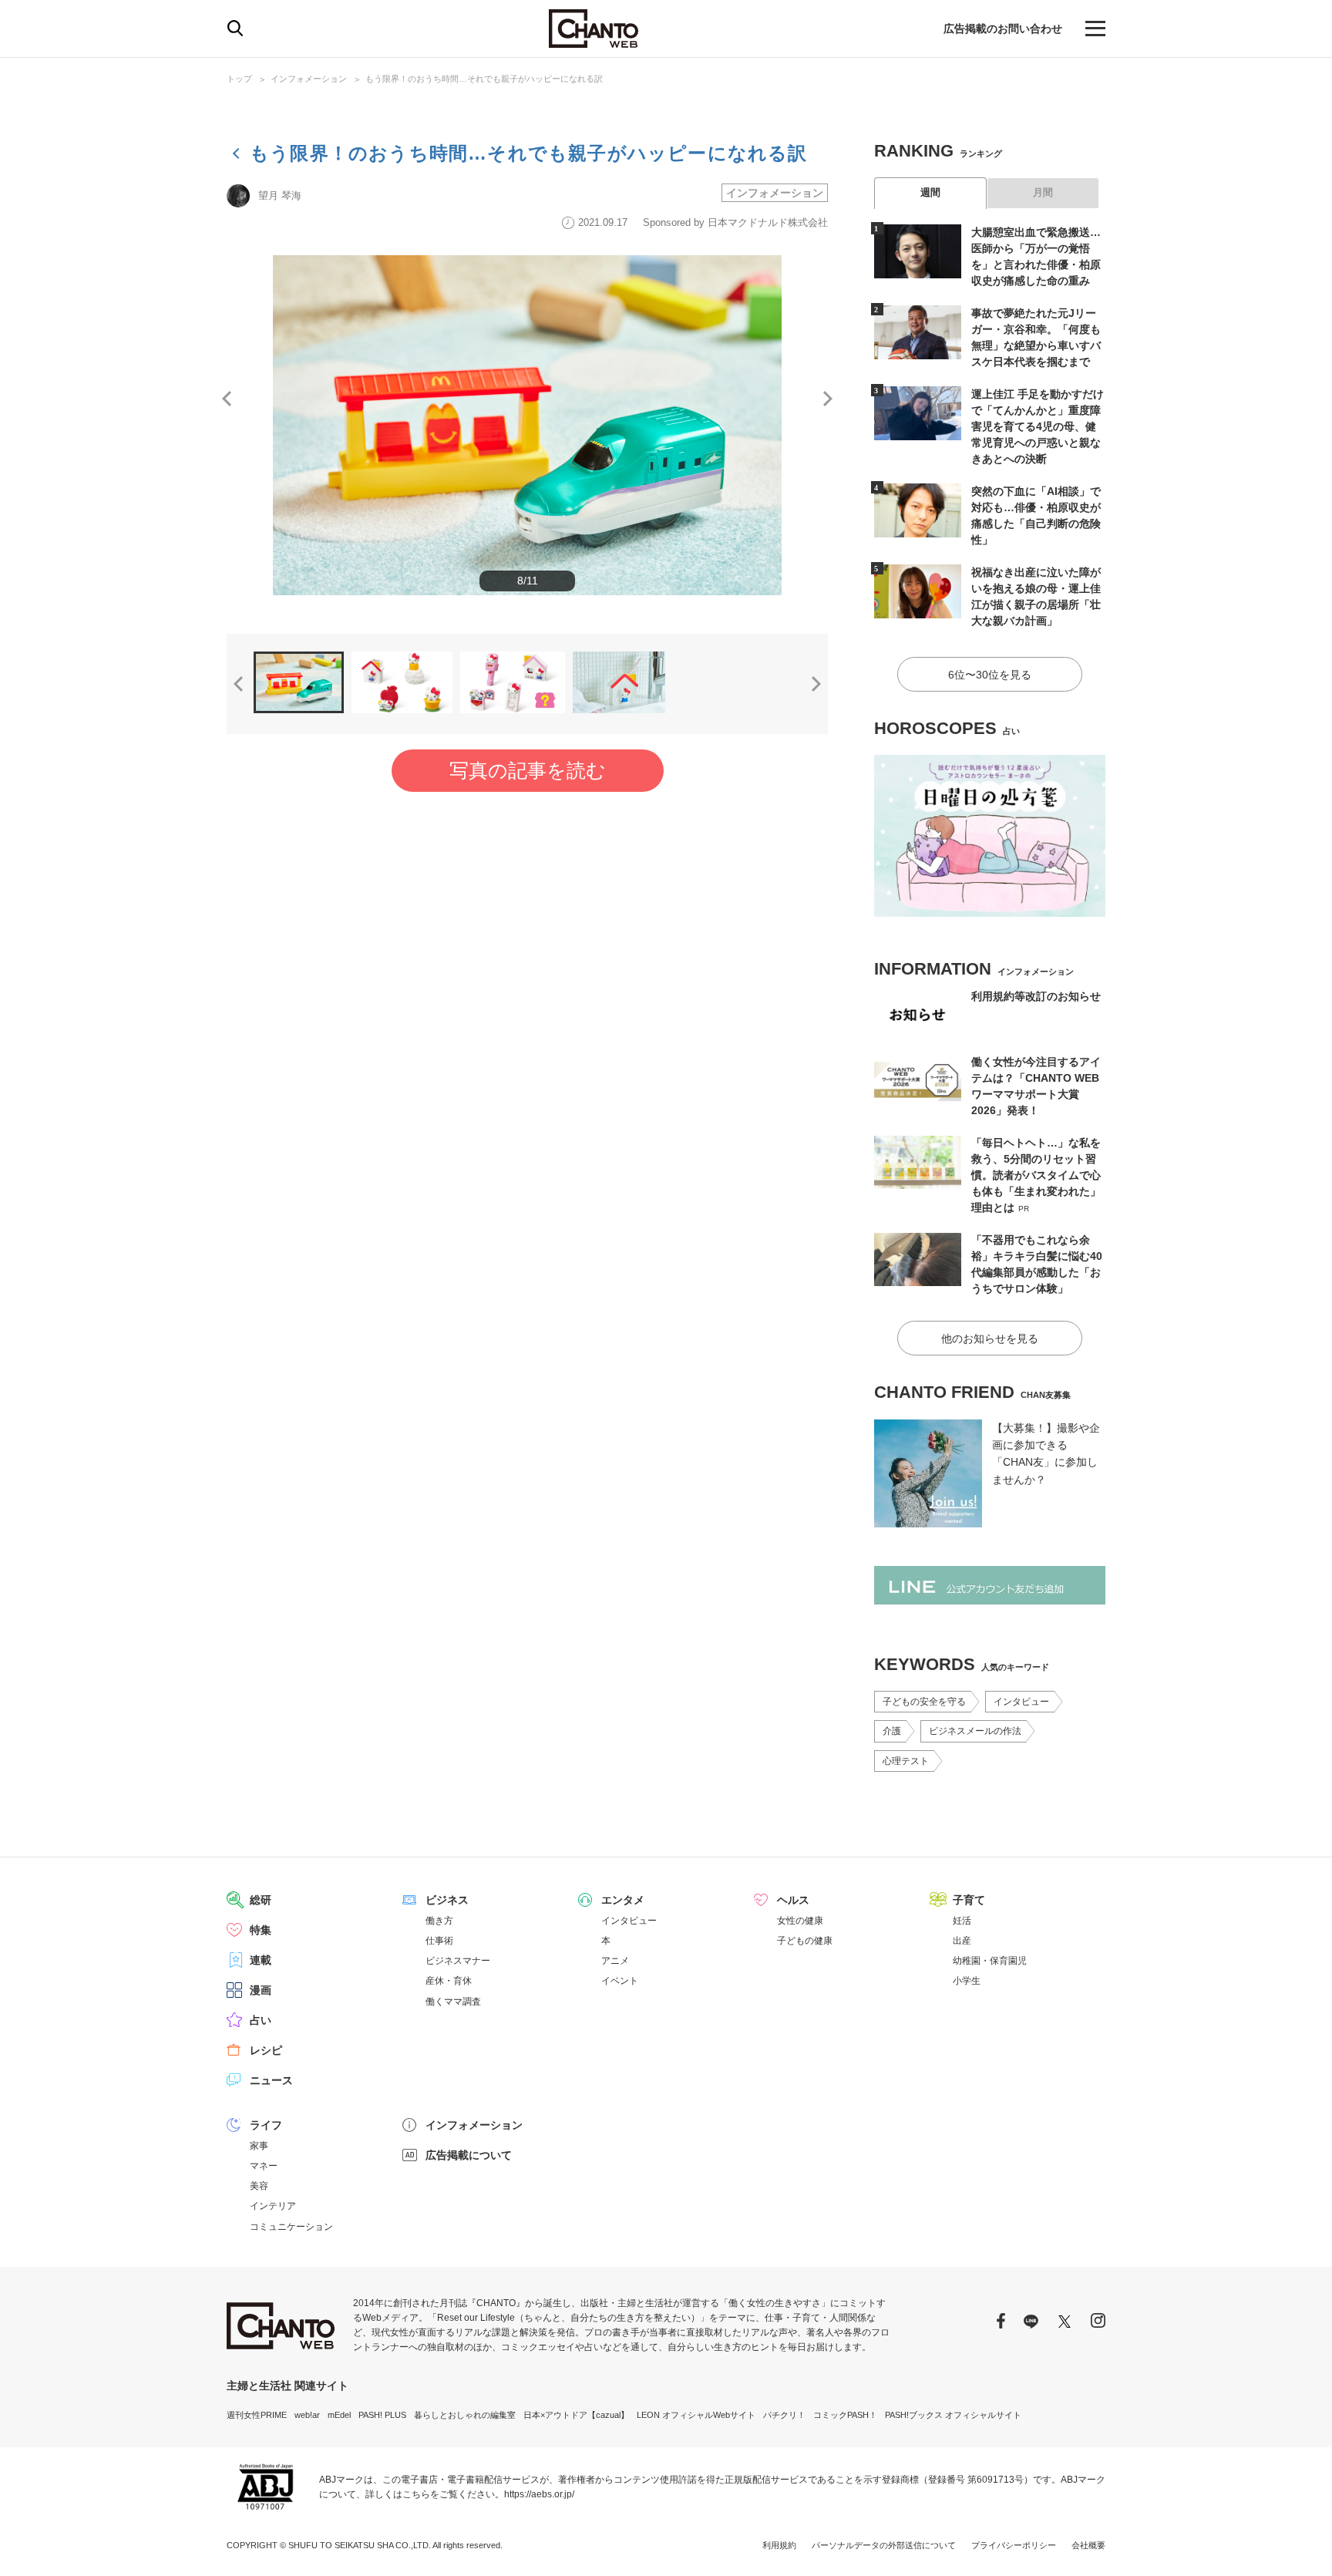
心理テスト (906, 1761)
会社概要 (1088, 2545)
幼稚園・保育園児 (990, 1961)
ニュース (271, 2080)
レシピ (266, 2050)
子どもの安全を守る (924, 1702)
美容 (259, 2186)
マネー (264, 2166)
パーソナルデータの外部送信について (884, 2545)
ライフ (266, 2125)
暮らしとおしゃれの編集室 (465, 2415)
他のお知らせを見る (990, 1339)
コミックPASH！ (845, 2415)
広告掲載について (469, 2155)
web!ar (307, 2415)
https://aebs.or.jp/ (539, 2494)
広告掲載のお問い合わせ (1003, 29)
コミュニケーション (291, 2227)
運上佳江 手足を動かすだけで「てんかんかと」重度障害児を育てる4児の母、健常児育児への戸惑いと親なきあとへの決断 (1038, 426)
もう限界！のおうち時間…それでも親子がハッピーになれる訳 (484, 79)
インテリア (273, 2206)
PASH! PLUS (382, 2415)
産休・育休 (449, 1981)
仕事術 (439, 1941)
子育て (969, 1900)
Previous (227, 399)
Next (828, 399)
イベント (620, 1981)
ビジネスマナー (458, 1961)
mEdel (339, 2415)
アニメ (615, 1961)
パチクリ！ (784, 2415)
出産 (962, 1941)
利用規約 (779, 2545)
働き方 (439, 1921)
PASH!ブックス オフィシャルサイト (953, 2415)
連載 (261, 1960)
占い (261, 2020)
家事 (259, 2146)
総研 (261, 1900)
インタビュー (1021, 1702)
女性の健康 (800, 1921)
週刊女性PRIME (257, 2415)
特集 (261, 1930)
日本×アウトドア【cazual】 (576, 2415)
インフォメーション (309, 79)
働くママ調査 (453, 2002)
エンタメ (623, 1900)
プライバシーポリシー (1014, 2545)
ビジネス (447, 1900)
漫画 (261, 1990)
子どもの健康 (805, 1941)
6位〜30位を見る (990, 675)
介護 (892, 1731)
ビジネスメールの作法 (975, 1731)
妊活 (962, 1921)
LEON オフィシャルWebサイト (696, 2415)
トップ (239, 79)
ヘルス (793, 1900)
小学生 (967, 1981)
